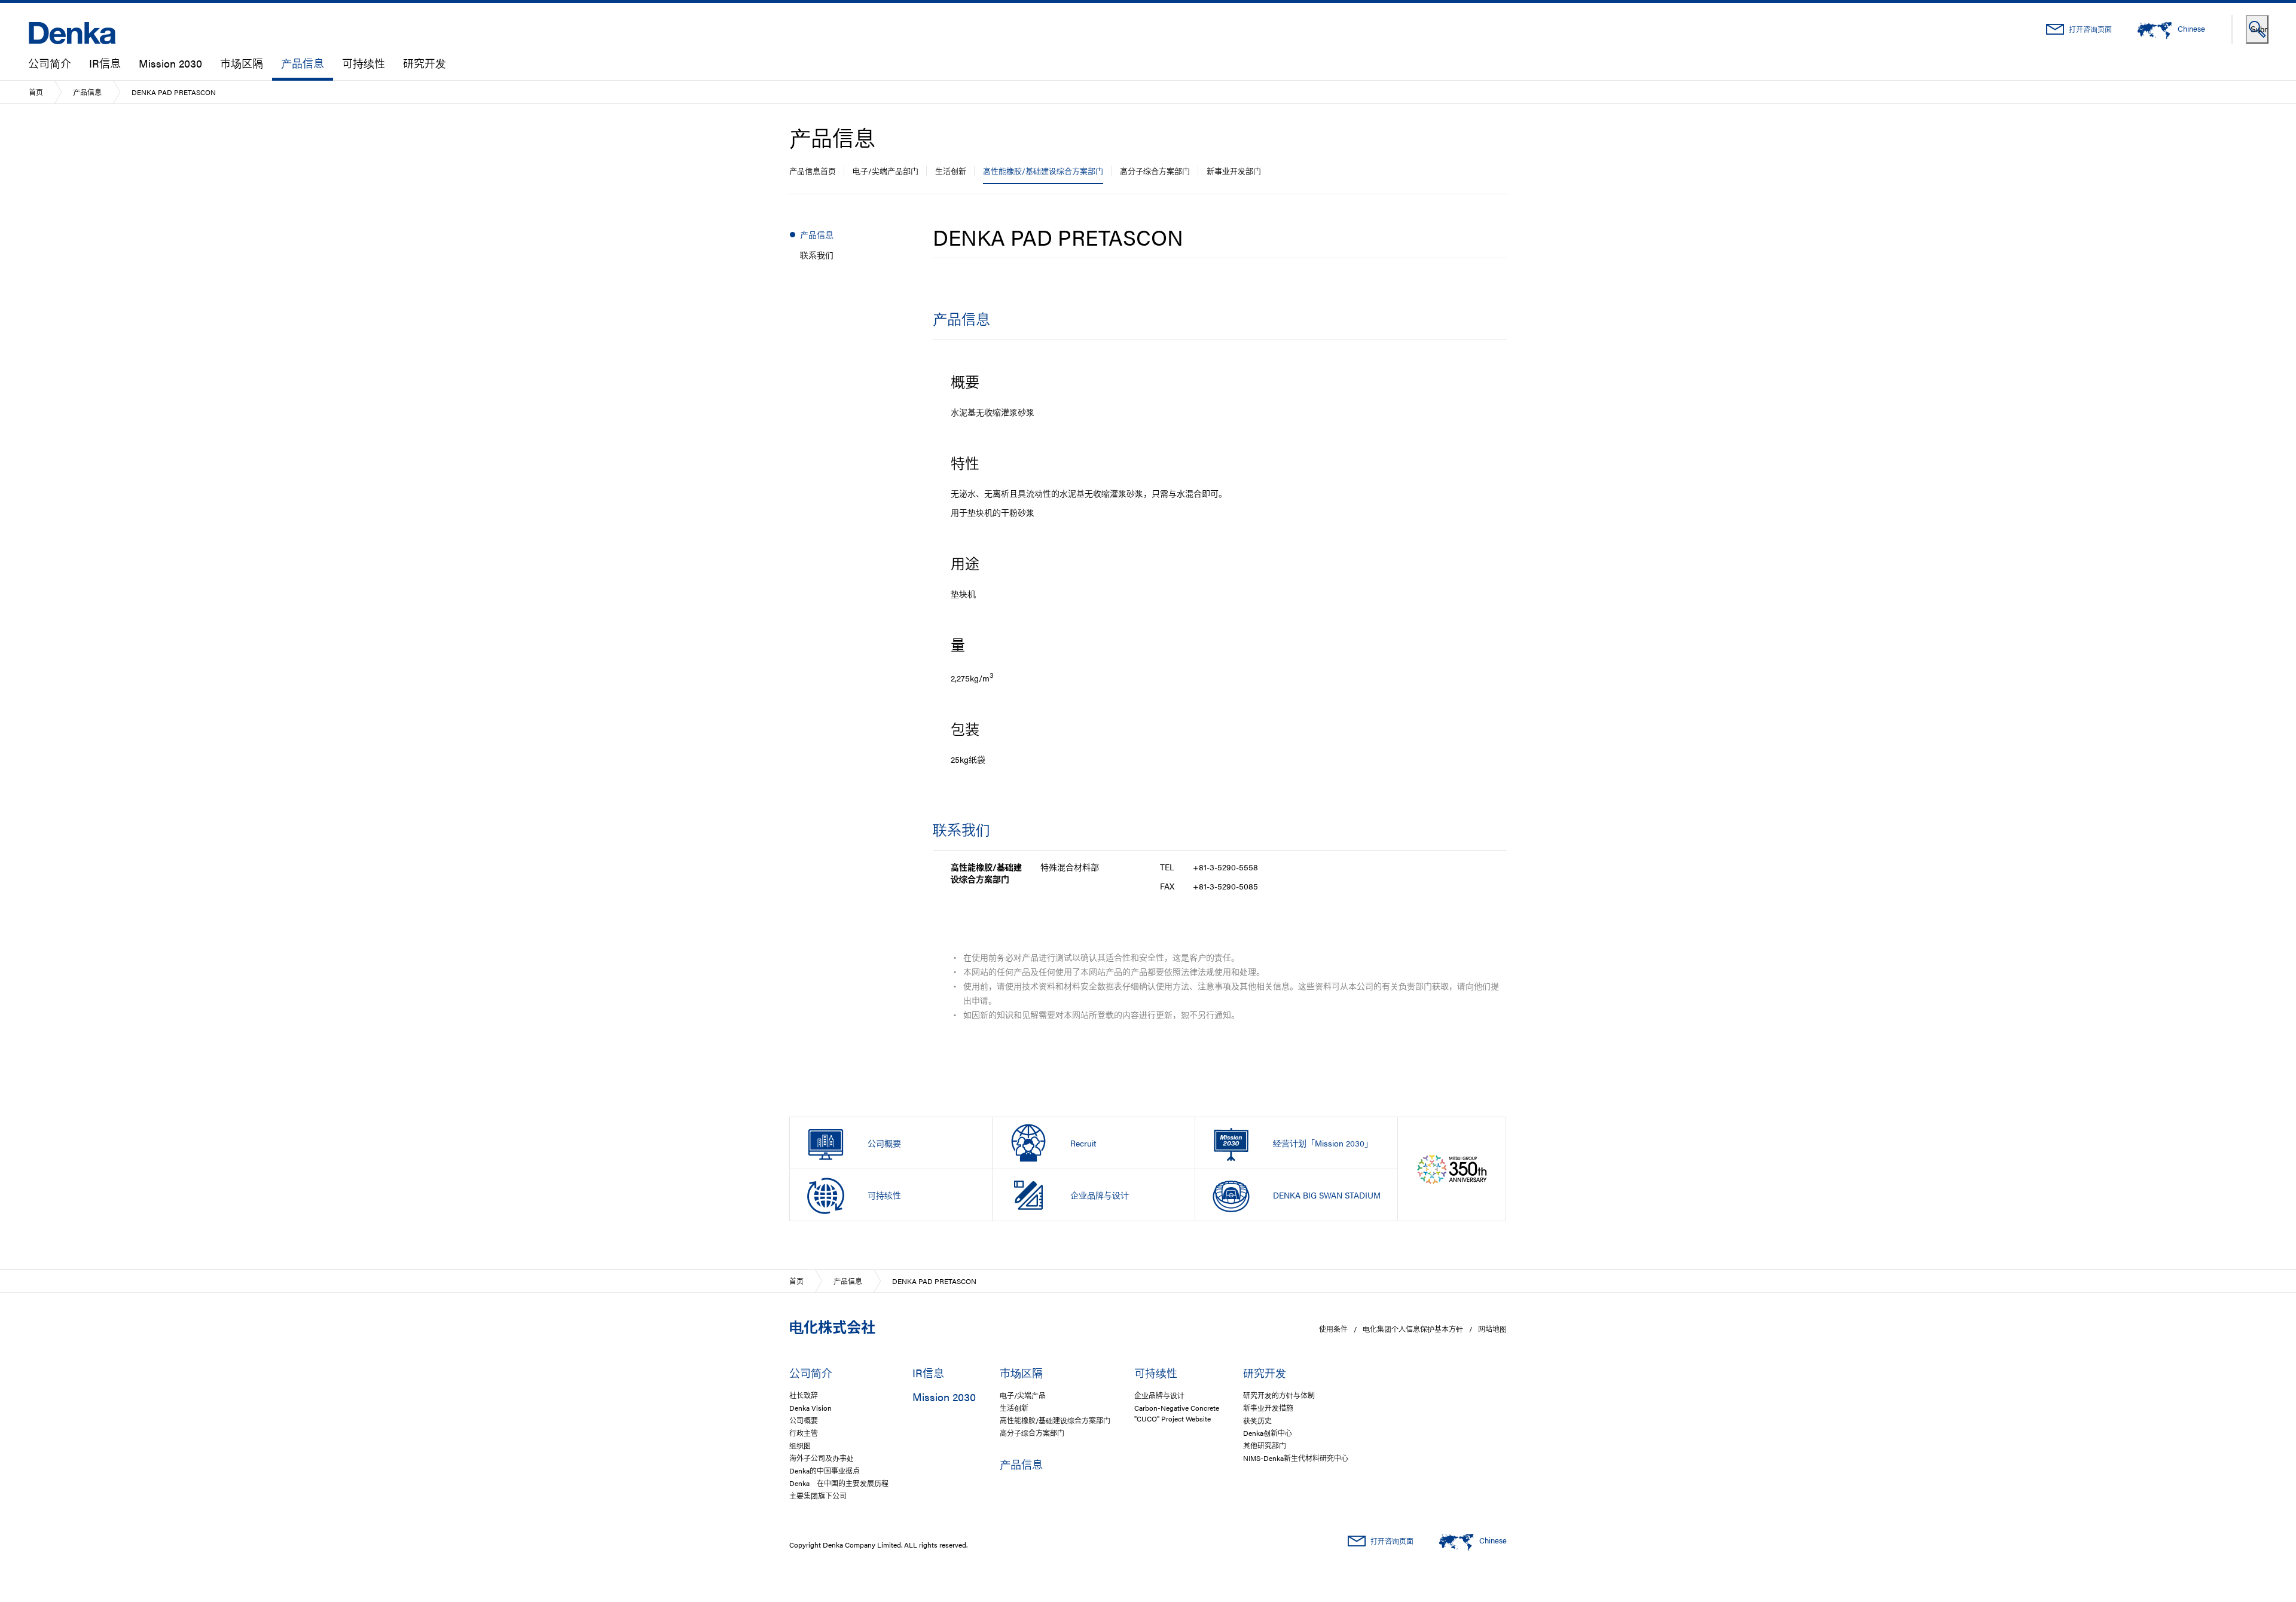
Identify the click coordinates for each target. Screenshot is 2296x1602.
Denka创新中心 (1268, 1433)
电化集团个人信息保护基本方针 (1413, 1329)
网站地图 (1492, 1329)
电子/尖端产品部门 (886, 171)
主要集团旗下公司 (818, 1496)
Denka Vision (810, 1408)
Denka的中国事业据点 (825, 1470)
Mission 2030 (170, 63)
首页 (36, 92)
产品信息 (303, 63)
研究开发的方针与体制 (1279, 1395)
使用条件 (1333, 1329)
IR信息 (105, 63)
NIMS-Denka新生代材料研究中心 (1296, 1458)
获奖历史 (1257, 1420)
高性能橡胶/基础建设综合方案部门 (1043, 171)
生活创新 (951, 171)
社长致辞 (804, 1395)
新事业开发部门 (1234, 171)
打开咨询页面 (2090, 29)
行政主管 (804, 1433)
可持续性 (364, 63)
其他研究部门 (1265, 1445)
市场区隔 (242, 63)
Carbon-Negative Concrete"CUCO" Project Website (1177, 1413)
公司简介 (50, 63)
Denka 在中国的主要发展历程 (839, 1483)
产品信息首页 (813, 171)
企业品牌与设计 (1159, 1395)
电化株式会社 (832, 1326)
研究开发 (425, 63)
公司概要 (804, 1420)
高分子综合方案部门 (1155, 171)
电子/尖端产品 (1023, 1395)
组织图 (800, 1445)
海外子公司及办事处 (822, 1458)
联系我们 (817, 255)
